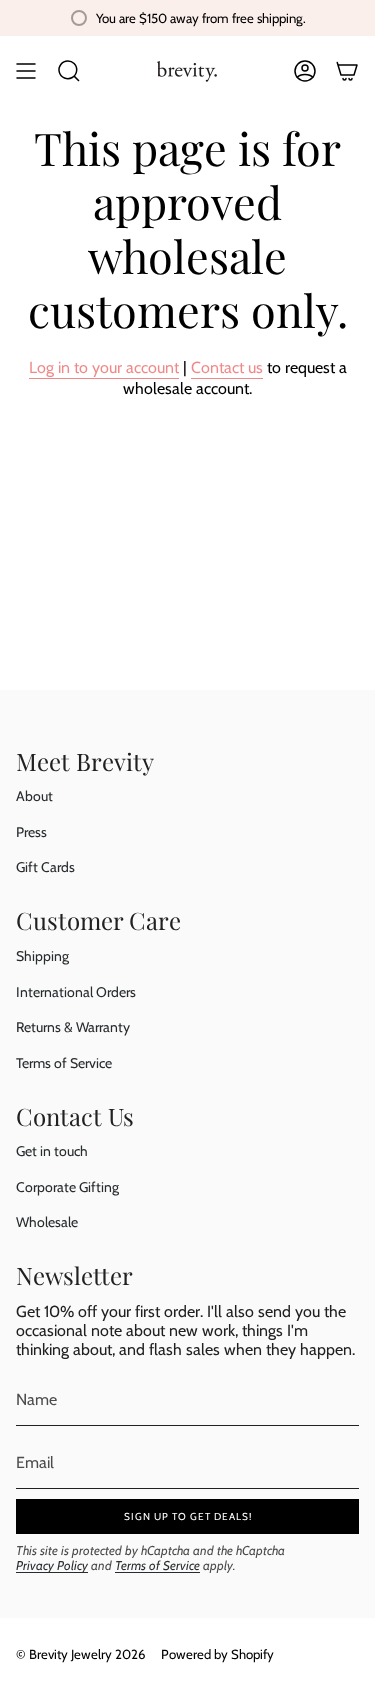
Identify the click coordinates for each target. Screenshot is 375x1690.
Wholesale (47, 1222)
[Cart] (347, 71)
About (34, 796)
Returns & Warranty (73, 1027)
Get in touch (52, 1151)
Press (31, 832)
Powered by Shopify (217, 1654)
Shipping (42, 956)
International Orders (76, 992)
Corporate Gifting (67, 1187)
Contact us (227, 367)
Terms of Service (64, 1063)
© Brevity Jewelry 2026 (80, 1654)
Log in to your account (104, 367)
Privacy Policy (52, 1565)
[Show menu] (26, 71)
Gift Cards (45, 867)
